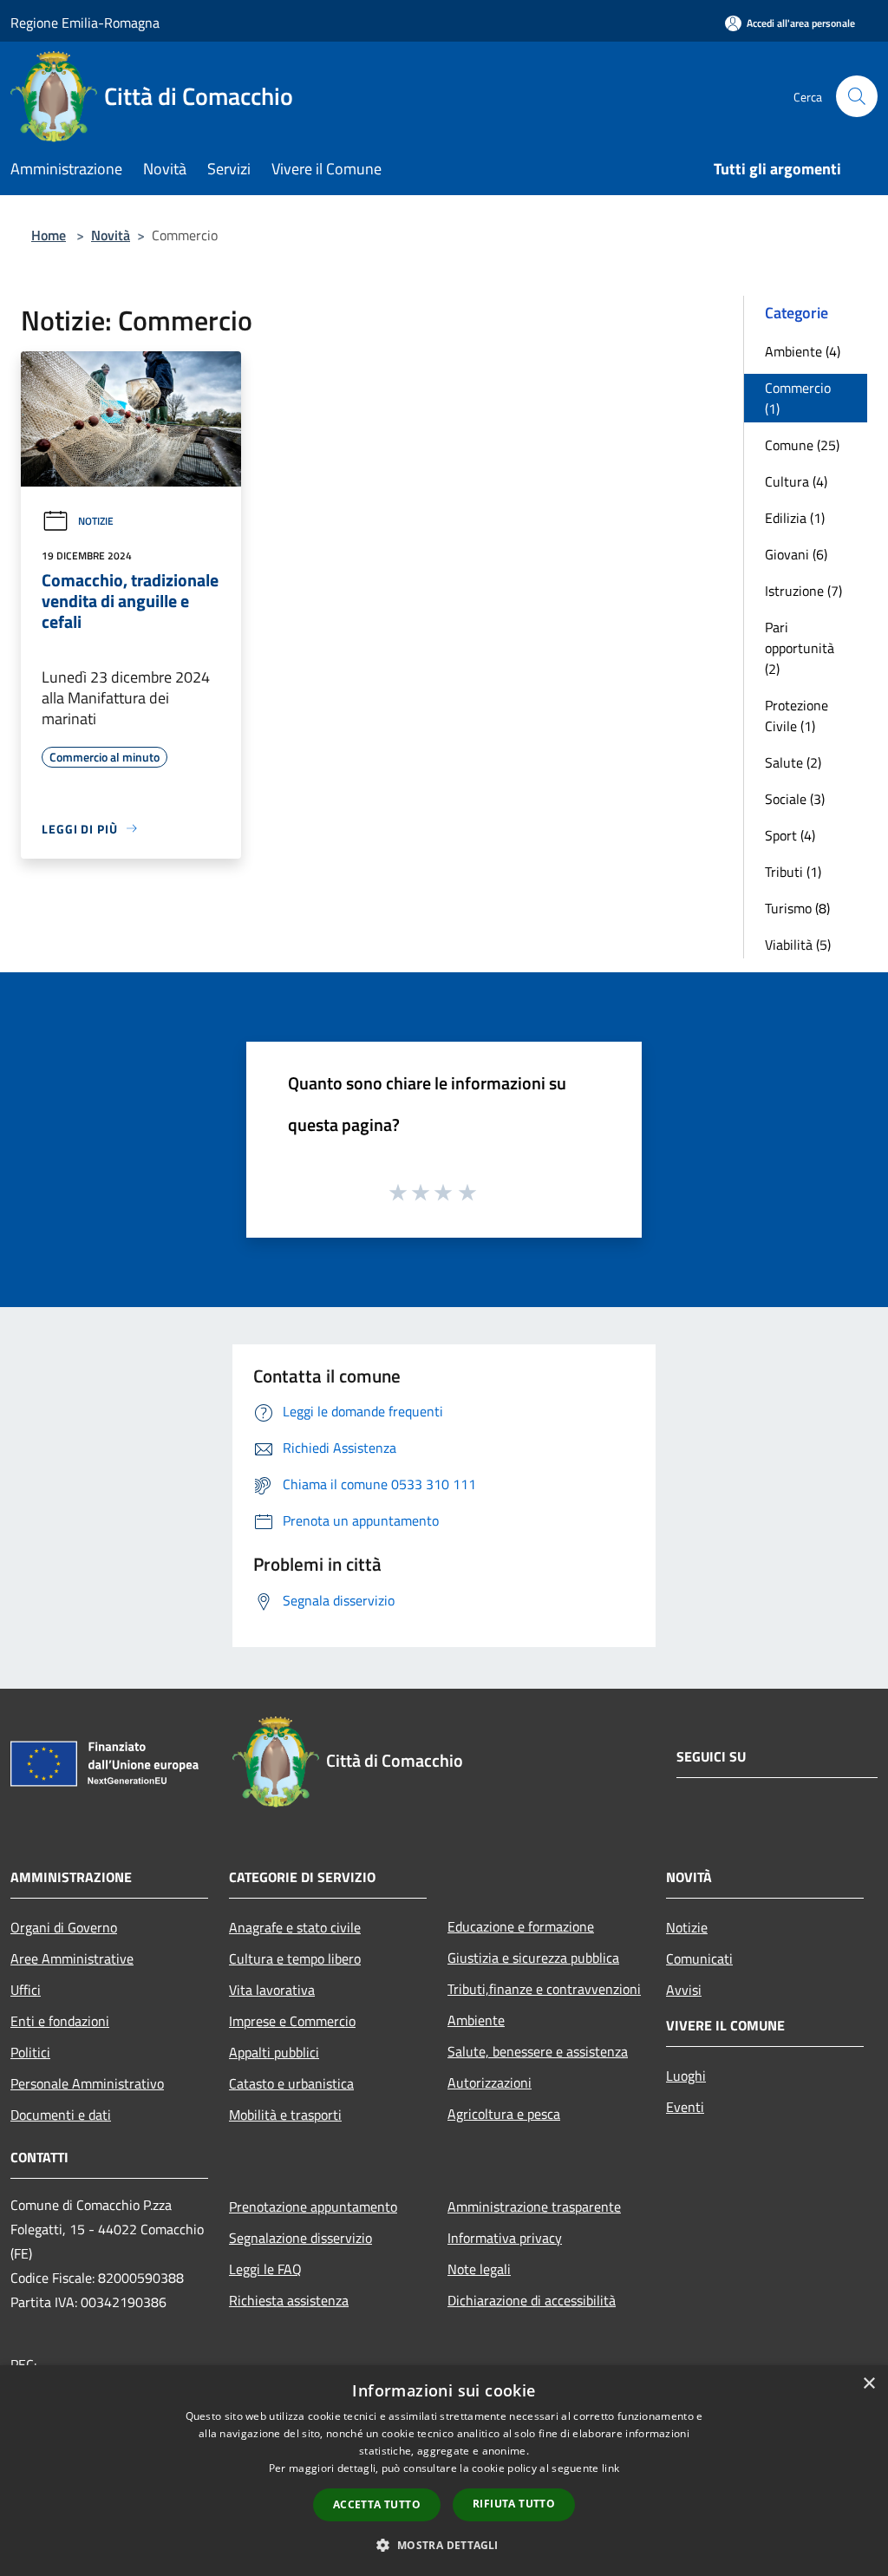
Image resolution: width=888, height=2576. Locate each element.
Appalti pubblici (274, 2052)
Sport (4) (790, 835)
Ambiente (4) (803, 351)
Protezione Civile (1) (797, 716)
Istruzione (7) (803, 591)
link (610, 2468)
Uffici (26, 1990)
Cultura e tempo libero (295, 1958)
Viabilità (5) (798, 945)
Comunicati (699, 1958)
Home (49, 235)
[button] (444, 2545)
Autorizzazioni (490, 2082)
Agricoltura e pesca (504, 2114)
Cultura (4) (796, 481)
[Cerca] (857, 96)
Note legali (479, 2269)
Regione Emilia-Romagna (85, 23)
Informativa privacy (505, 2238)
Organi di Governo (64, 1927)
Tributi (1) (793, 872)
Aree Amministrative (72, 1958)
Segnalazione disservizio (300, 2238)
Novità (111, 235)
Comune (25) (802, 445)
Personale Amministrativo (87, 2083)
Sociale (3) (795, 799)
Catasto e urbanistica (291, 2083)
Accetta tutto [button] (377, 2504)
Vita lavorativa (272, 1990)
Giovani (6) (796, 554)
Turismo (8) (797, 908)
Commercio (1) (798, 398)
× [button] (868, 2384)
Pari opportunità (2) (800, 648)
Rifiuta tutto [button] (514, 2504)
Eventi (685, 2107)
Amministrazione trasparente (534, 2207)
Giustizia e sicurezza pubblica (533, 1958)
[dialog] (444, 2471)
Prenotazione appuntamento (313, 2207)
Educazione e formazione (521, 1926)
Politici (30, 2052)
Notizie (96, 521)
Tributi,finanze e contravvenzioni (544, 1989)
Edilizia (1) (795, 518)
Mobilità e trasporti (285, 2115)
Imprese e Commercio (292, 2021)
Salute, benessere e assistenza (538, 2051)
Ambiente (476, 2020)
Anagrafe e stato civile (295, 1927)
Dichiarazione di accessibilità (532, 2300)
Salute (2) (793, 762)
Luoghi (686, 2076)
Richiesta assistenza (289, 2300)
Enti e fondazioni (60, 2021)
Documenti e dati (61, 2115)
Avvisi (684, 1990)
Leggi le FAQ (265, 2269)
